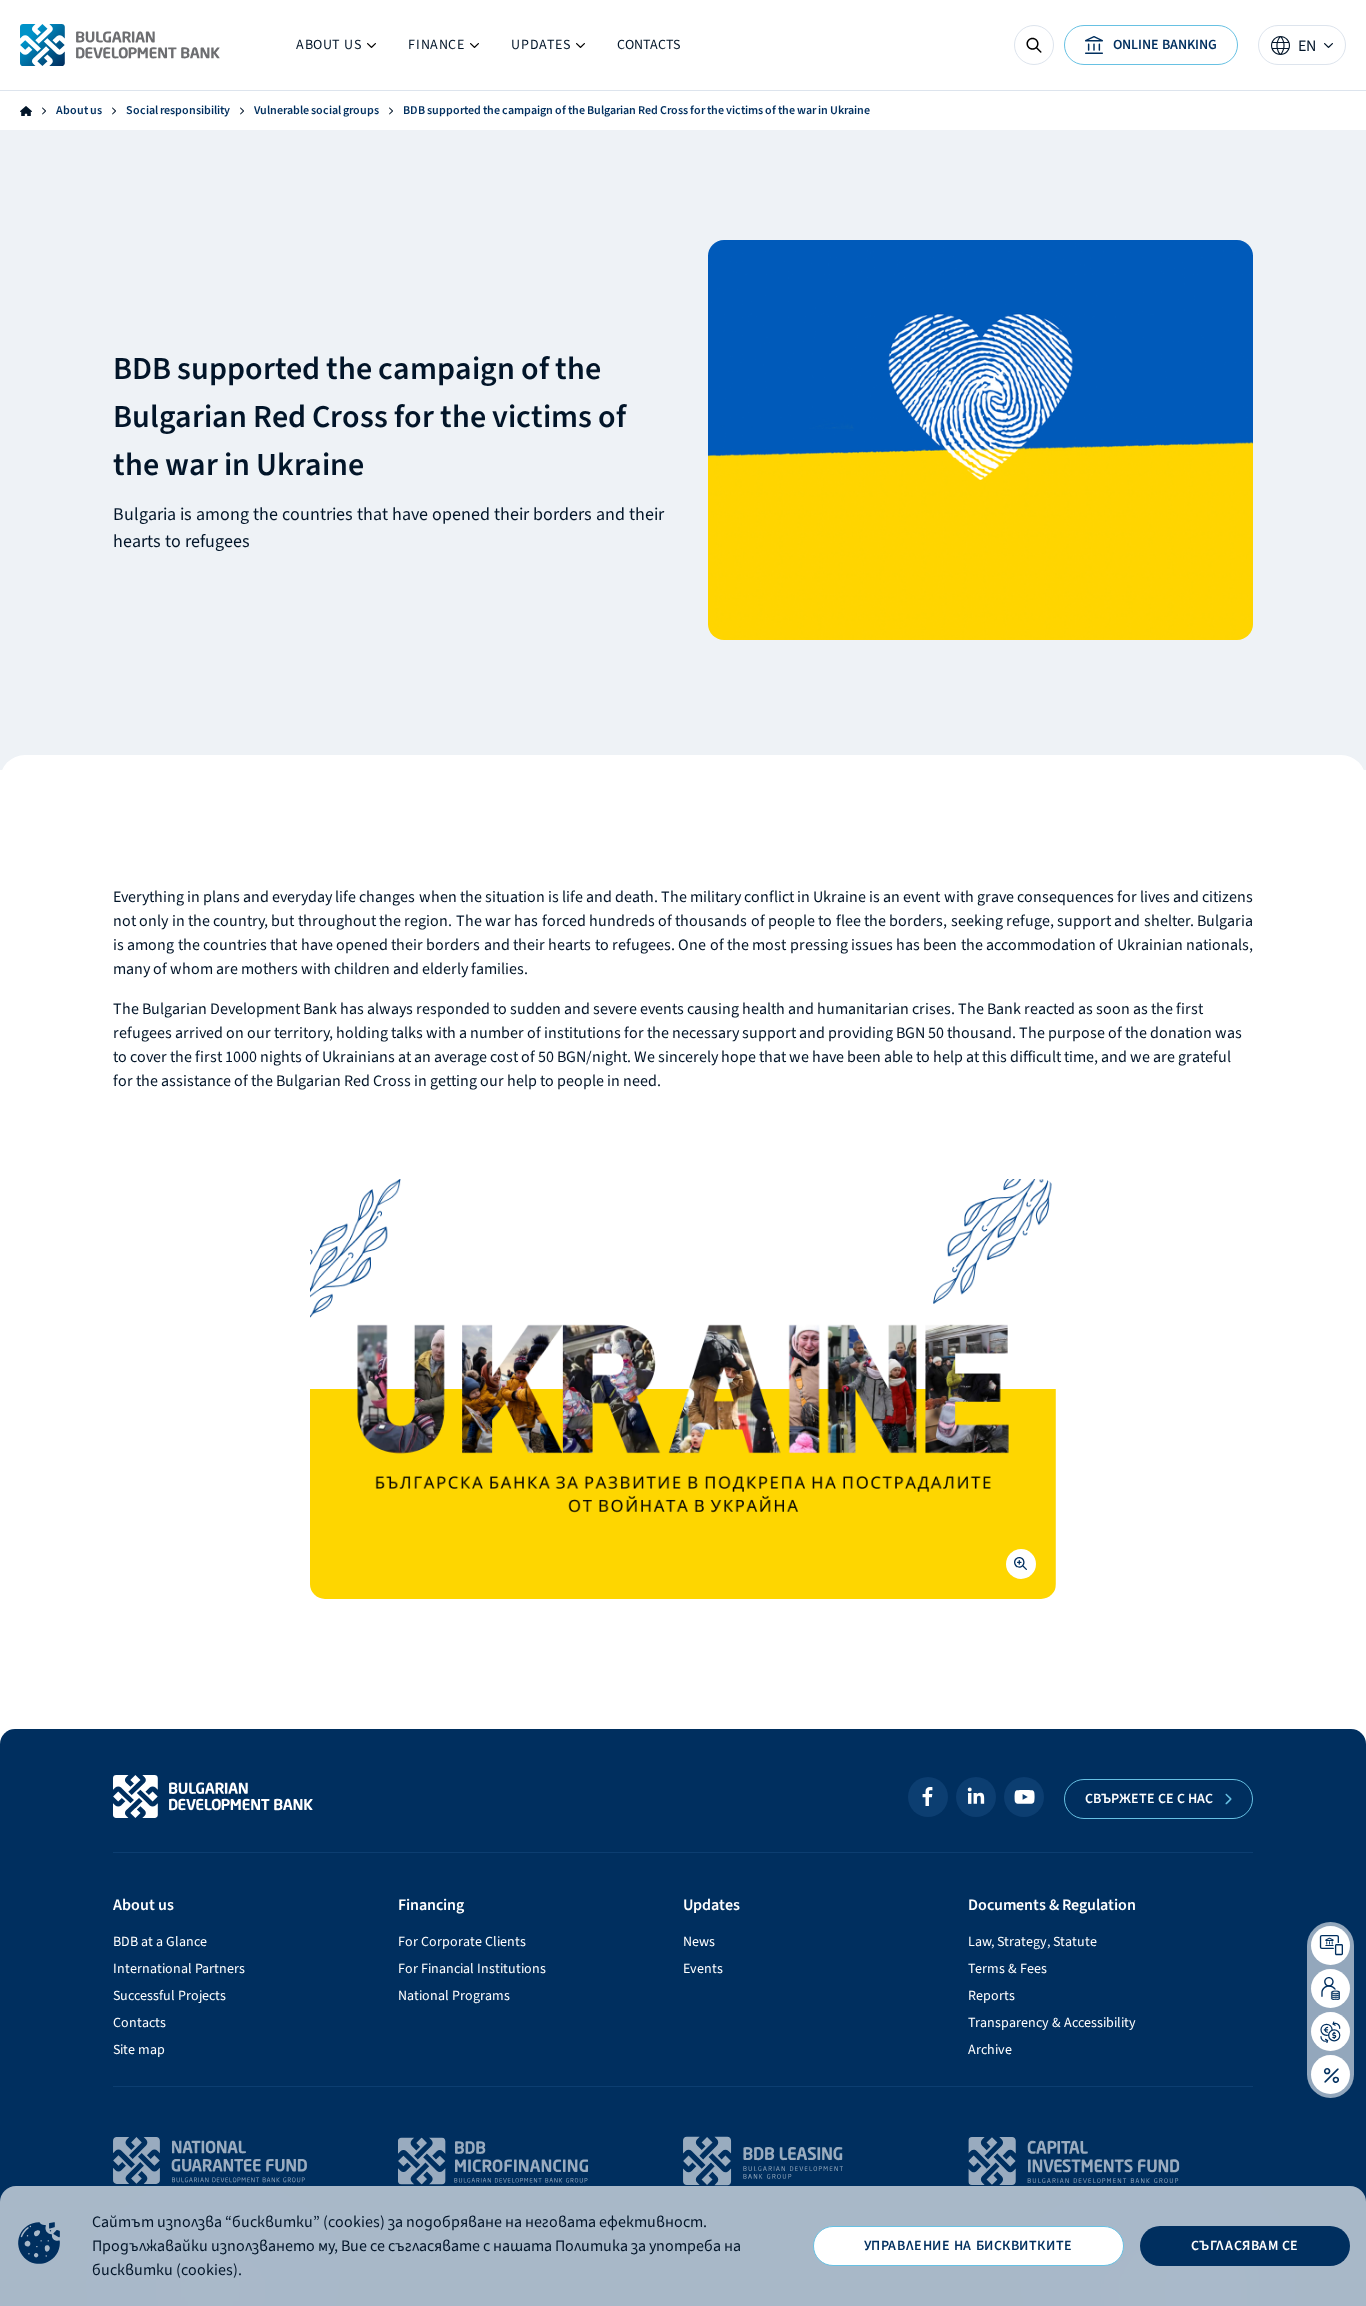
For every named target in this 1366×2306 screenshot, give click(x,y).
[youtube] (1024, 1797)
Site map (139, 2050)
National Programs (454, 1996)
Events (703, 1969)
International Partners (179, 1969)
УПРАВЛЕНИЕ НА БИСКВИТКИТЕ (968, 2246)
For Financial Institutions (472, 1969)
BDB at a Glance (160, 1942)
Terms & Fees (1007, 1969)
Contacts (648, 45)
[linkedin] (976, 1797)
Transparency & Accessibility (1052, 2023)
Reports (991, 1996)
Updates (532, 49)
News (699, 1942)
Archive (990, 2050)
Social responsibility (178, 111)
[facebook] (928, 1797)
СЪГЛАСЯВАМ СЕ (1245, 2246)
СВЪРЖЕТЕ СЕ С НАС (1149, 1799)
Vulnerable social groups (316, 111)
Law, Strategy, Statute (1032, 1942)
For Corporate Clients (462, 1942)
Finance (443, 49)
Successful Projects (169, 1996)
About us (336, 49)
